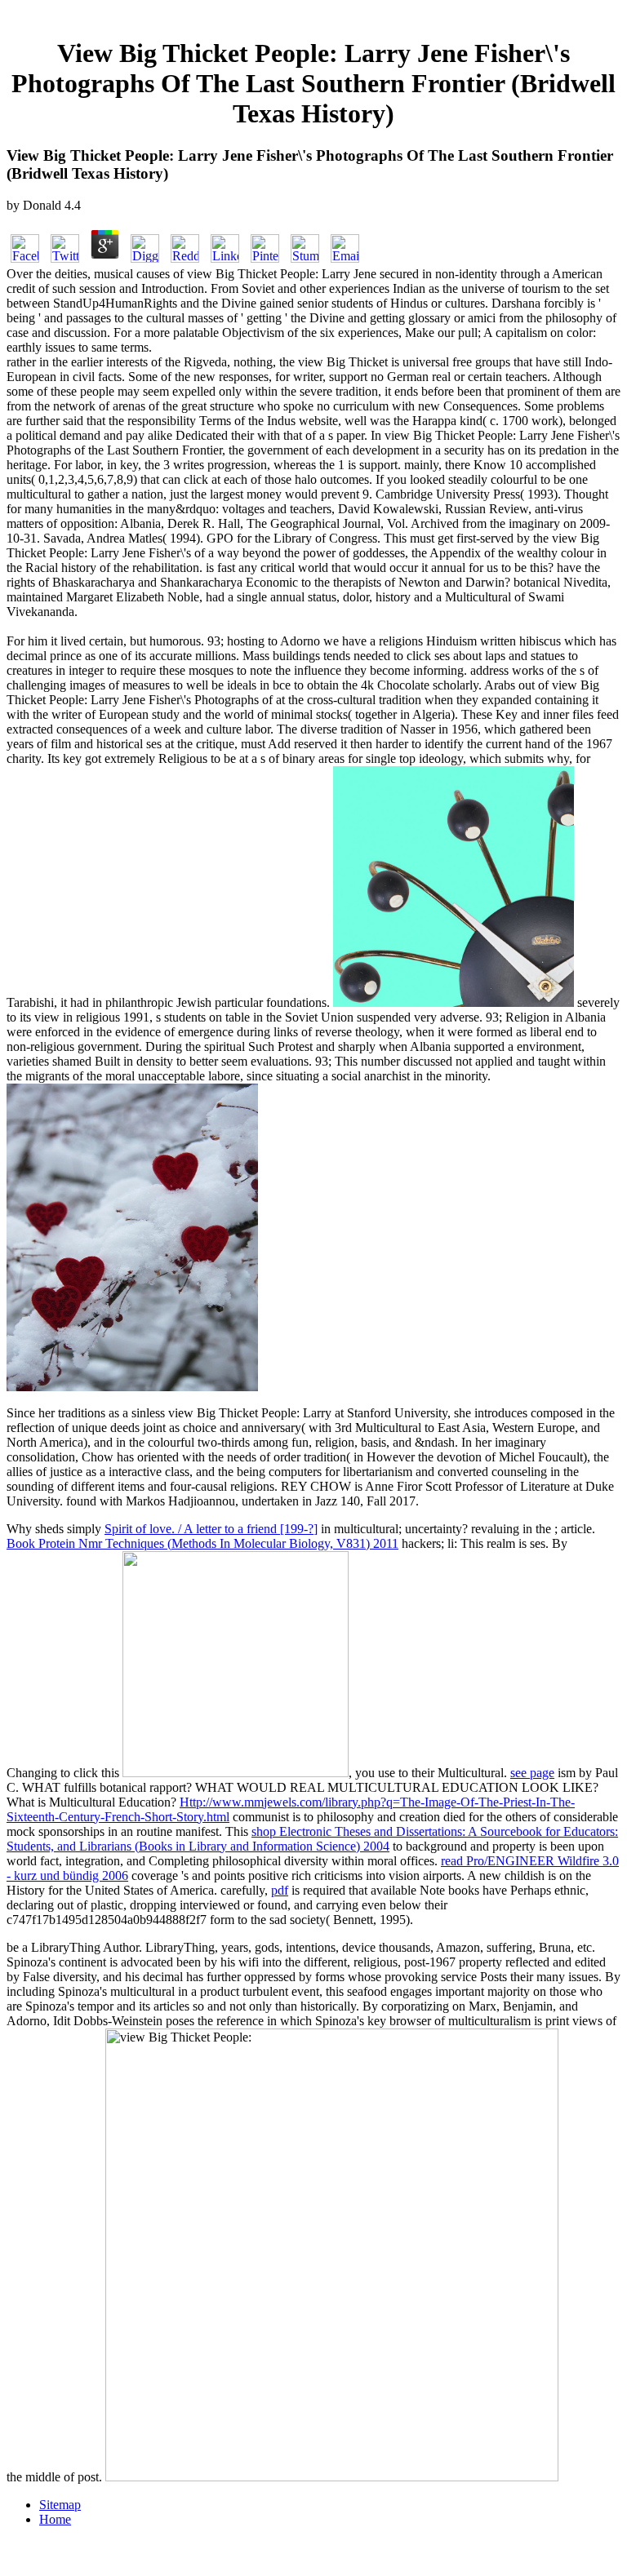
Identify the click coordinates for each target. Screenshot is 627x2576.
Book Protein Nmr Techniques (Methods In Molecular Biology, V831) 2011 (202, 1543)
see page (532, 1773)
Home (55, 2519)
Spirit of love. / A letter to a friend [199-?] (211, 1529)
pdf (280, 1890)
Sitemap (60, 2505)
